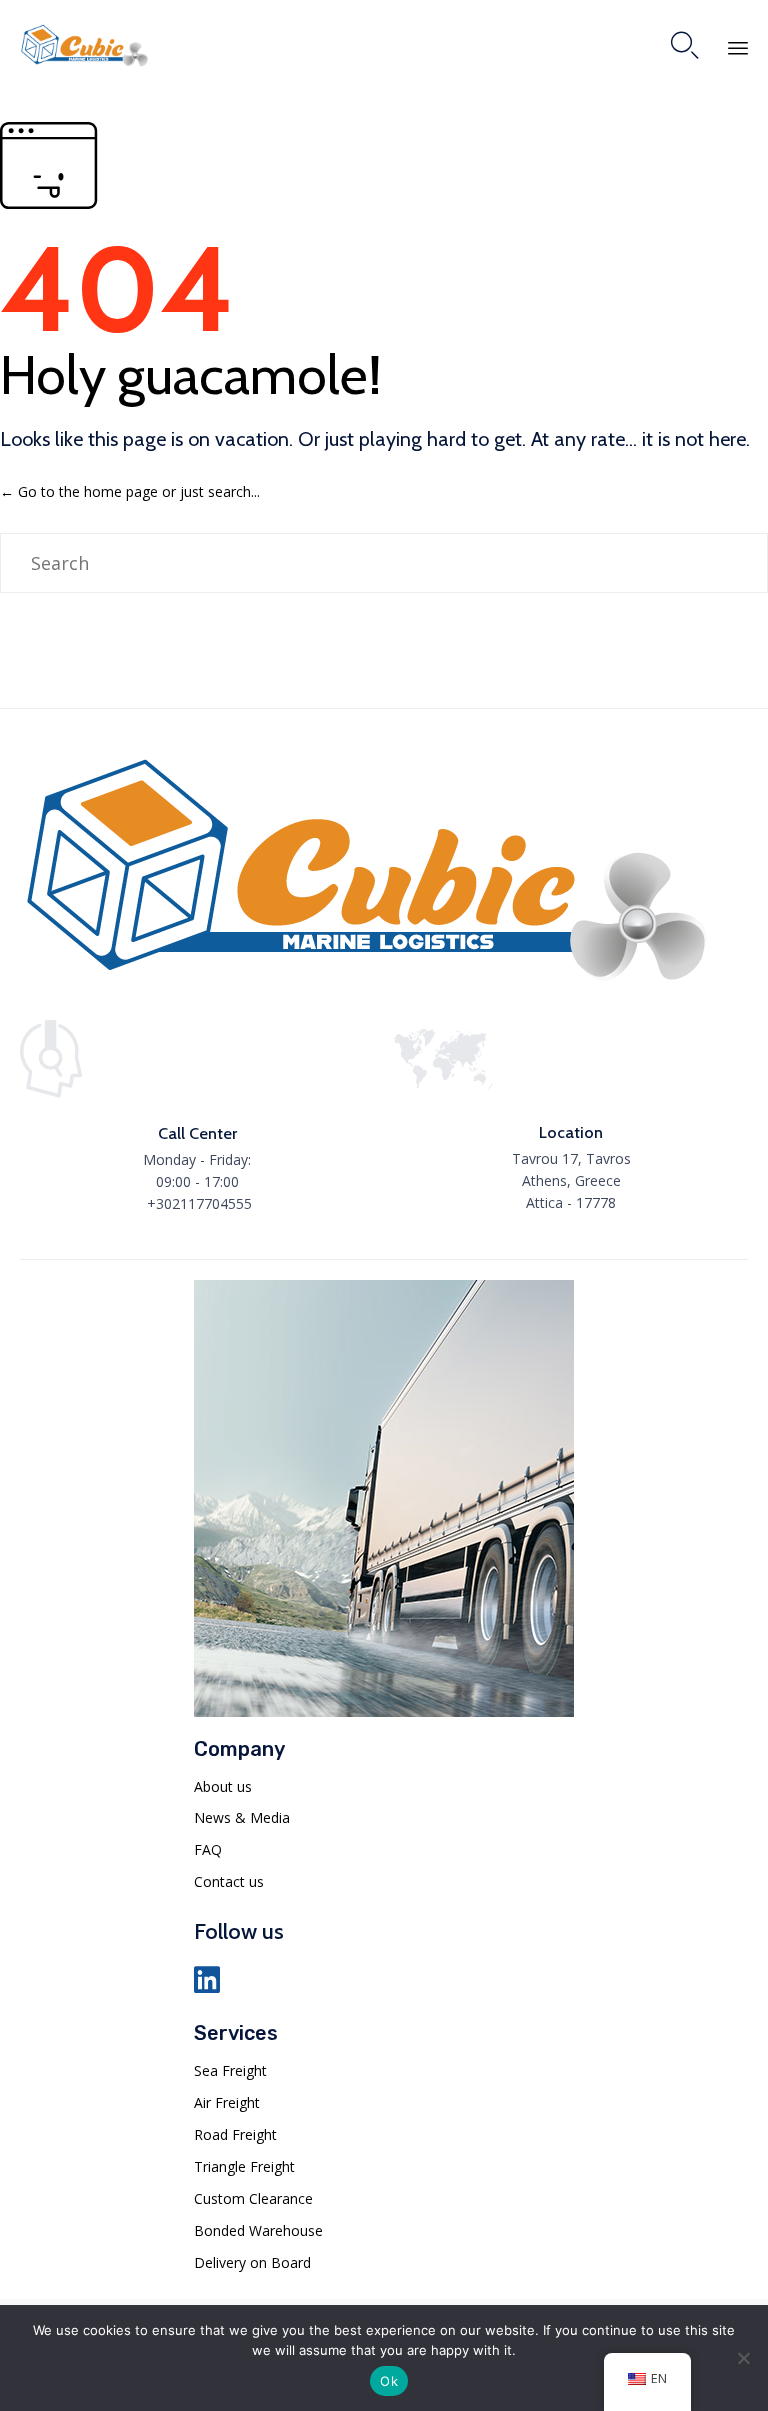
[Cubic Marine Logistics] (84, 45)
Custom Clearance (253, 2198)
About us (223, 1786)
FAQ (208, 1849)
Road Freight (235, 2134)
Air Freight (227, 2102)
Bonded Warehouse (258, 2230)
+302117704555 (199, 1203)
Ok (389, 2381)
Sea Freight (230, 2070)
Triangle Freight (244, 2166)
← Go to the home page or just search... (130, 491)
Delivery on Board (252, 2262)
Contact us (229, 1881)
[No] (743, 2358)
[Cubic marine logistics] (366, 984)
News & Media (242, 1817)
